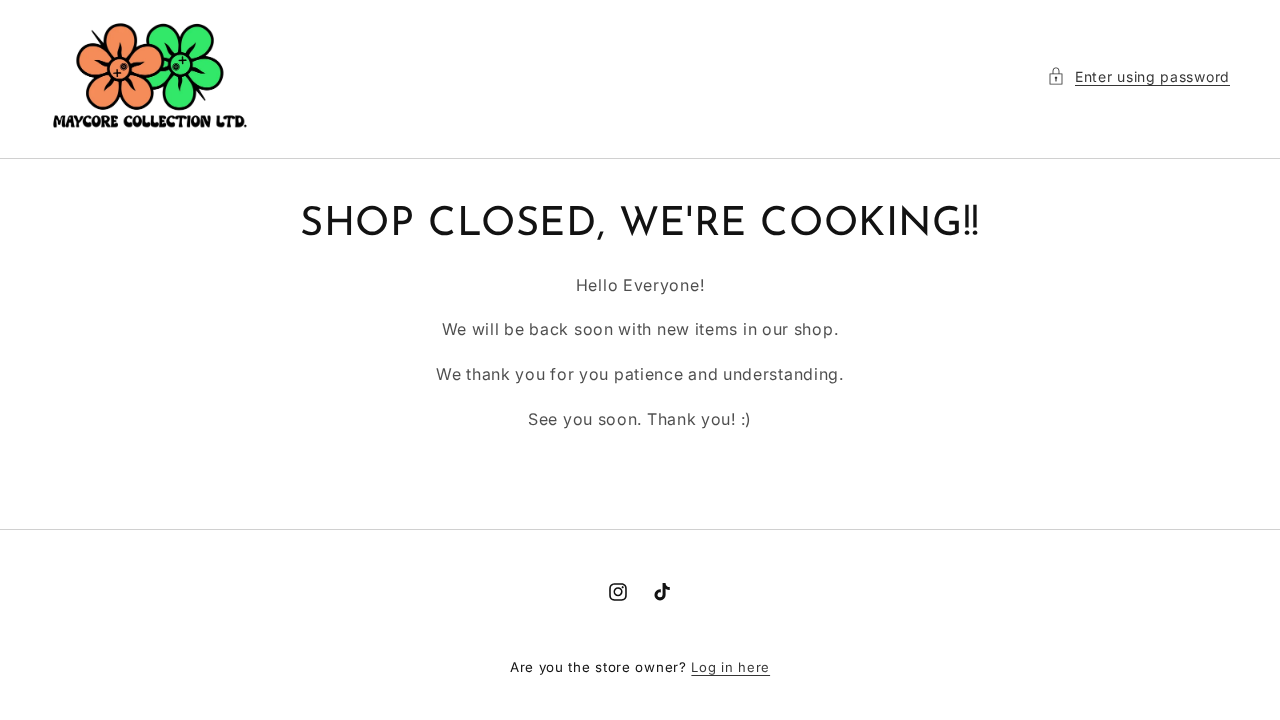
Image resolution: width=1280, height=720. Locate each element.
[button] (1138, 76)
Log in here (730, 667)
